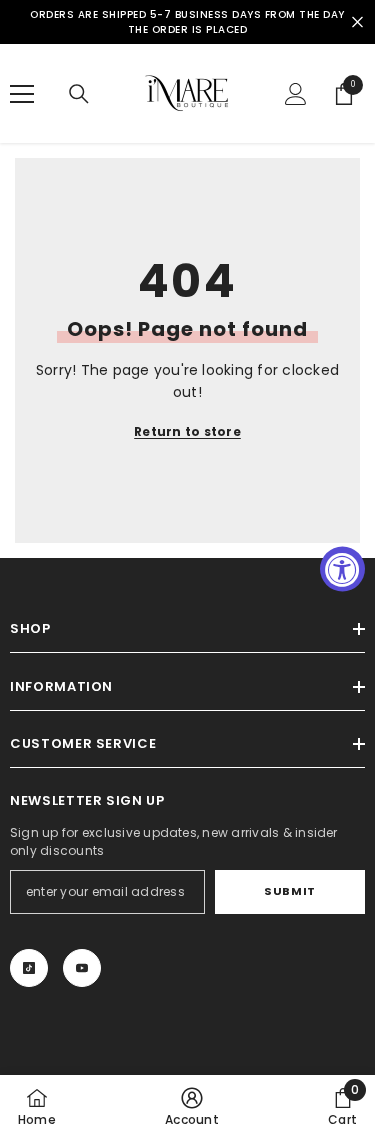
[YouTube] (82, 968)
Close (357, 22)
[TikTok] (29, 968)
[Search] (79, 94)
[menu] (22, 94)
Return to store (187, 431)
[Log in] (296, 94)
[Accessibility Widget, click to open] (342, 568)
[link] (192, 1106)
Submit (289, 891)
